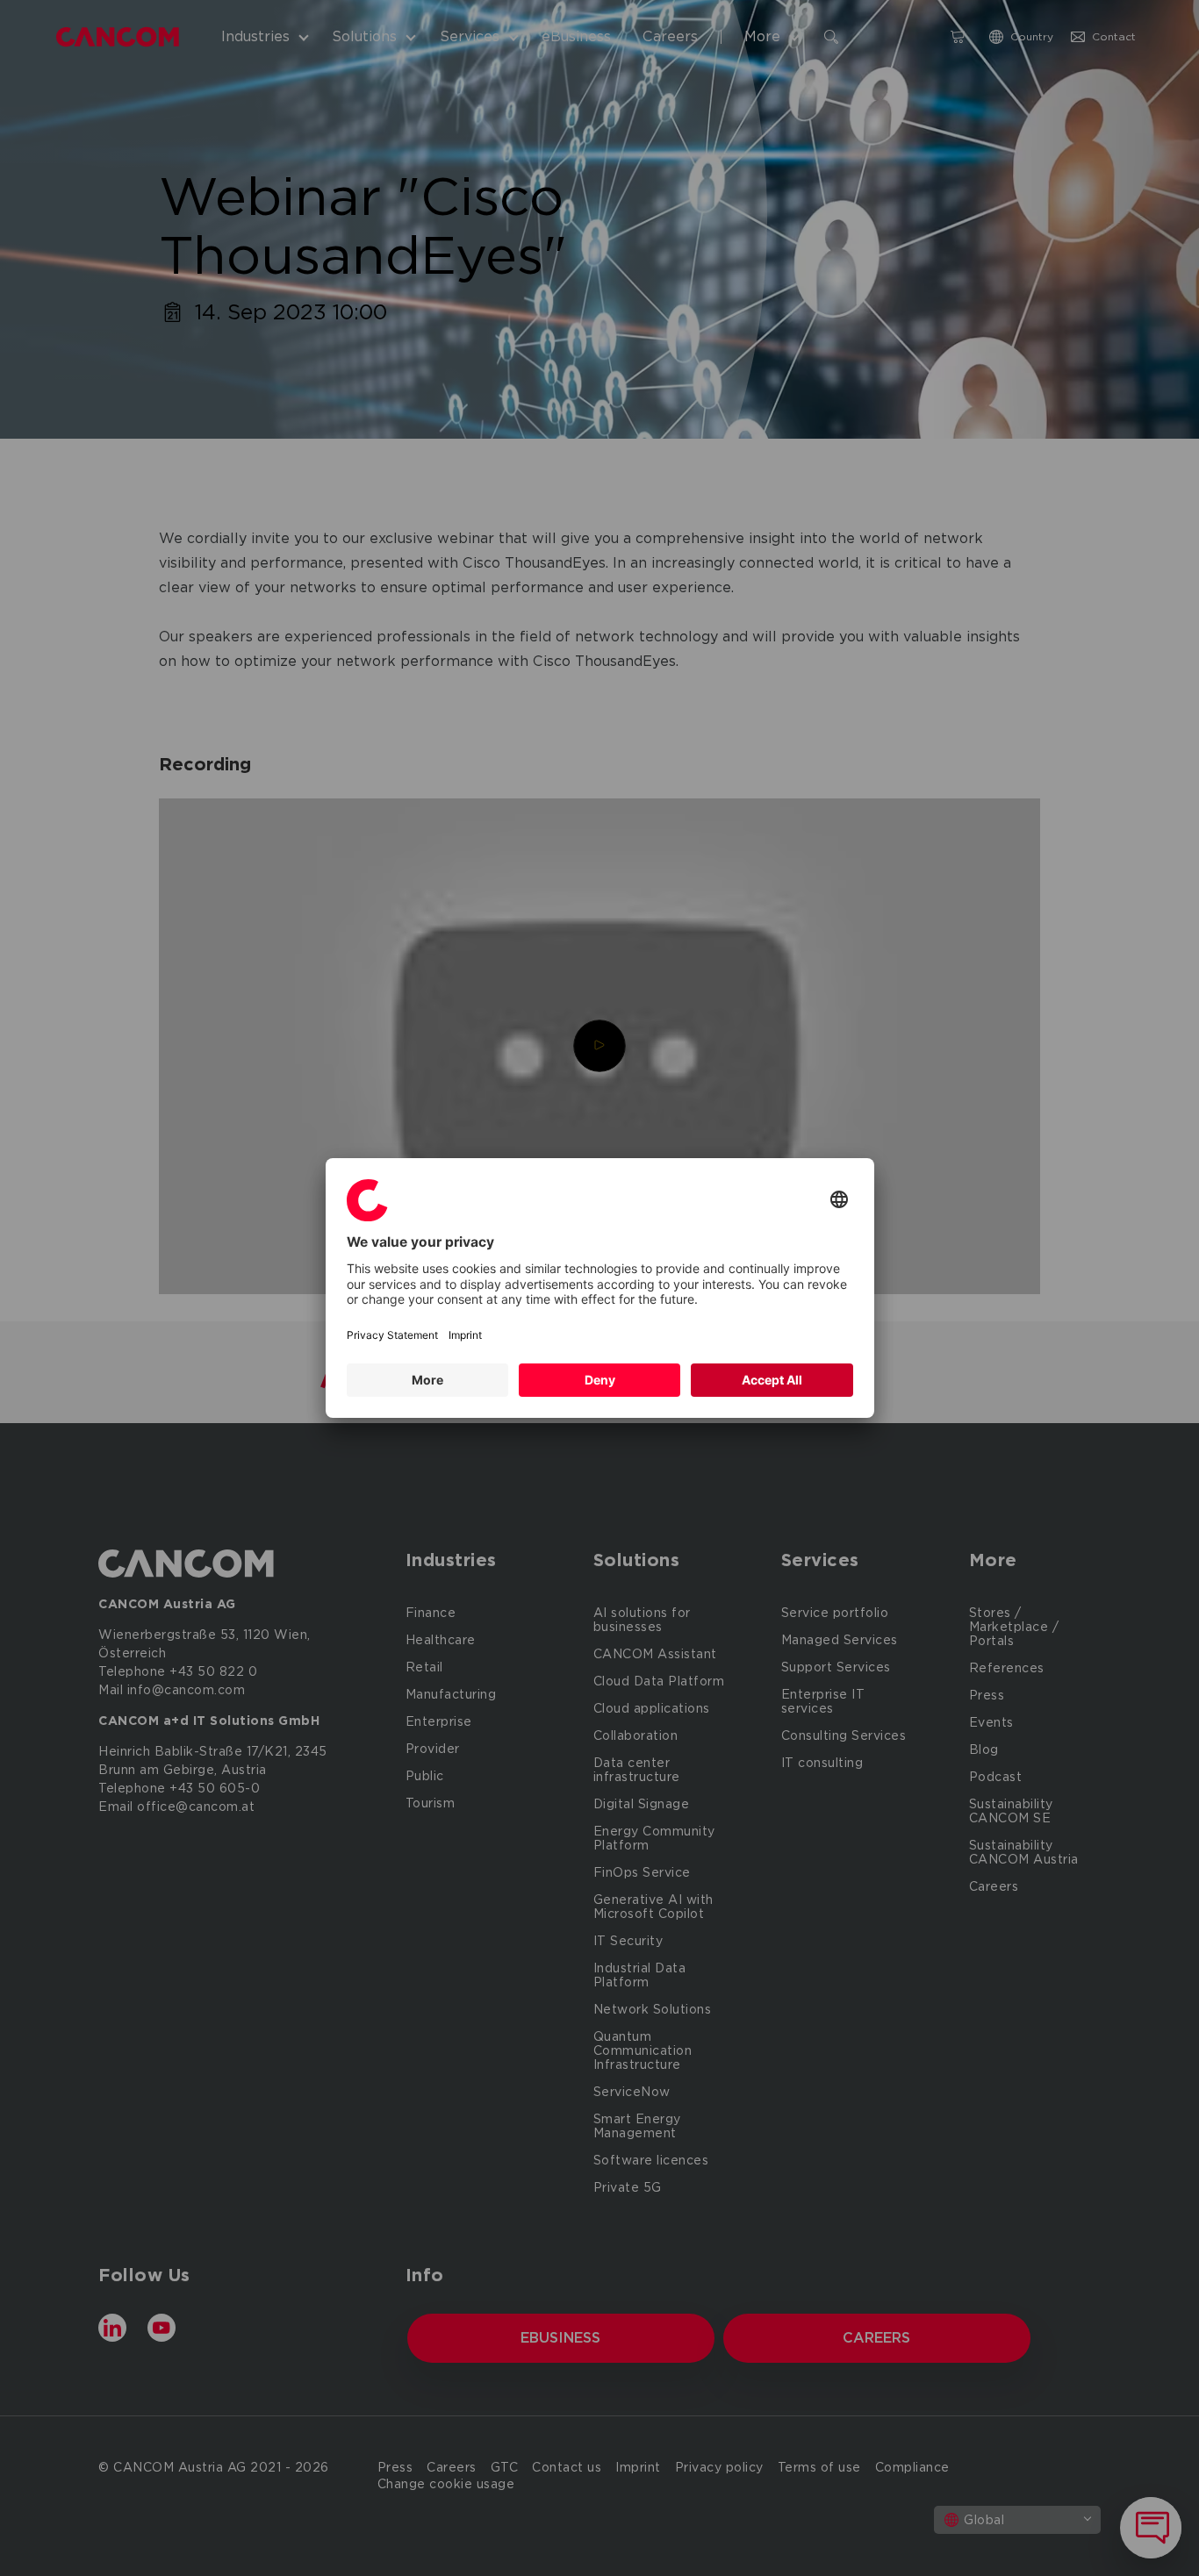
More (427, 1380)
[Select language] (839, 1201)
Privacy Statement (392, 1335)
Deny (600, 1380)
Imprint (465, 1335)
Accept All (772, 1380)
